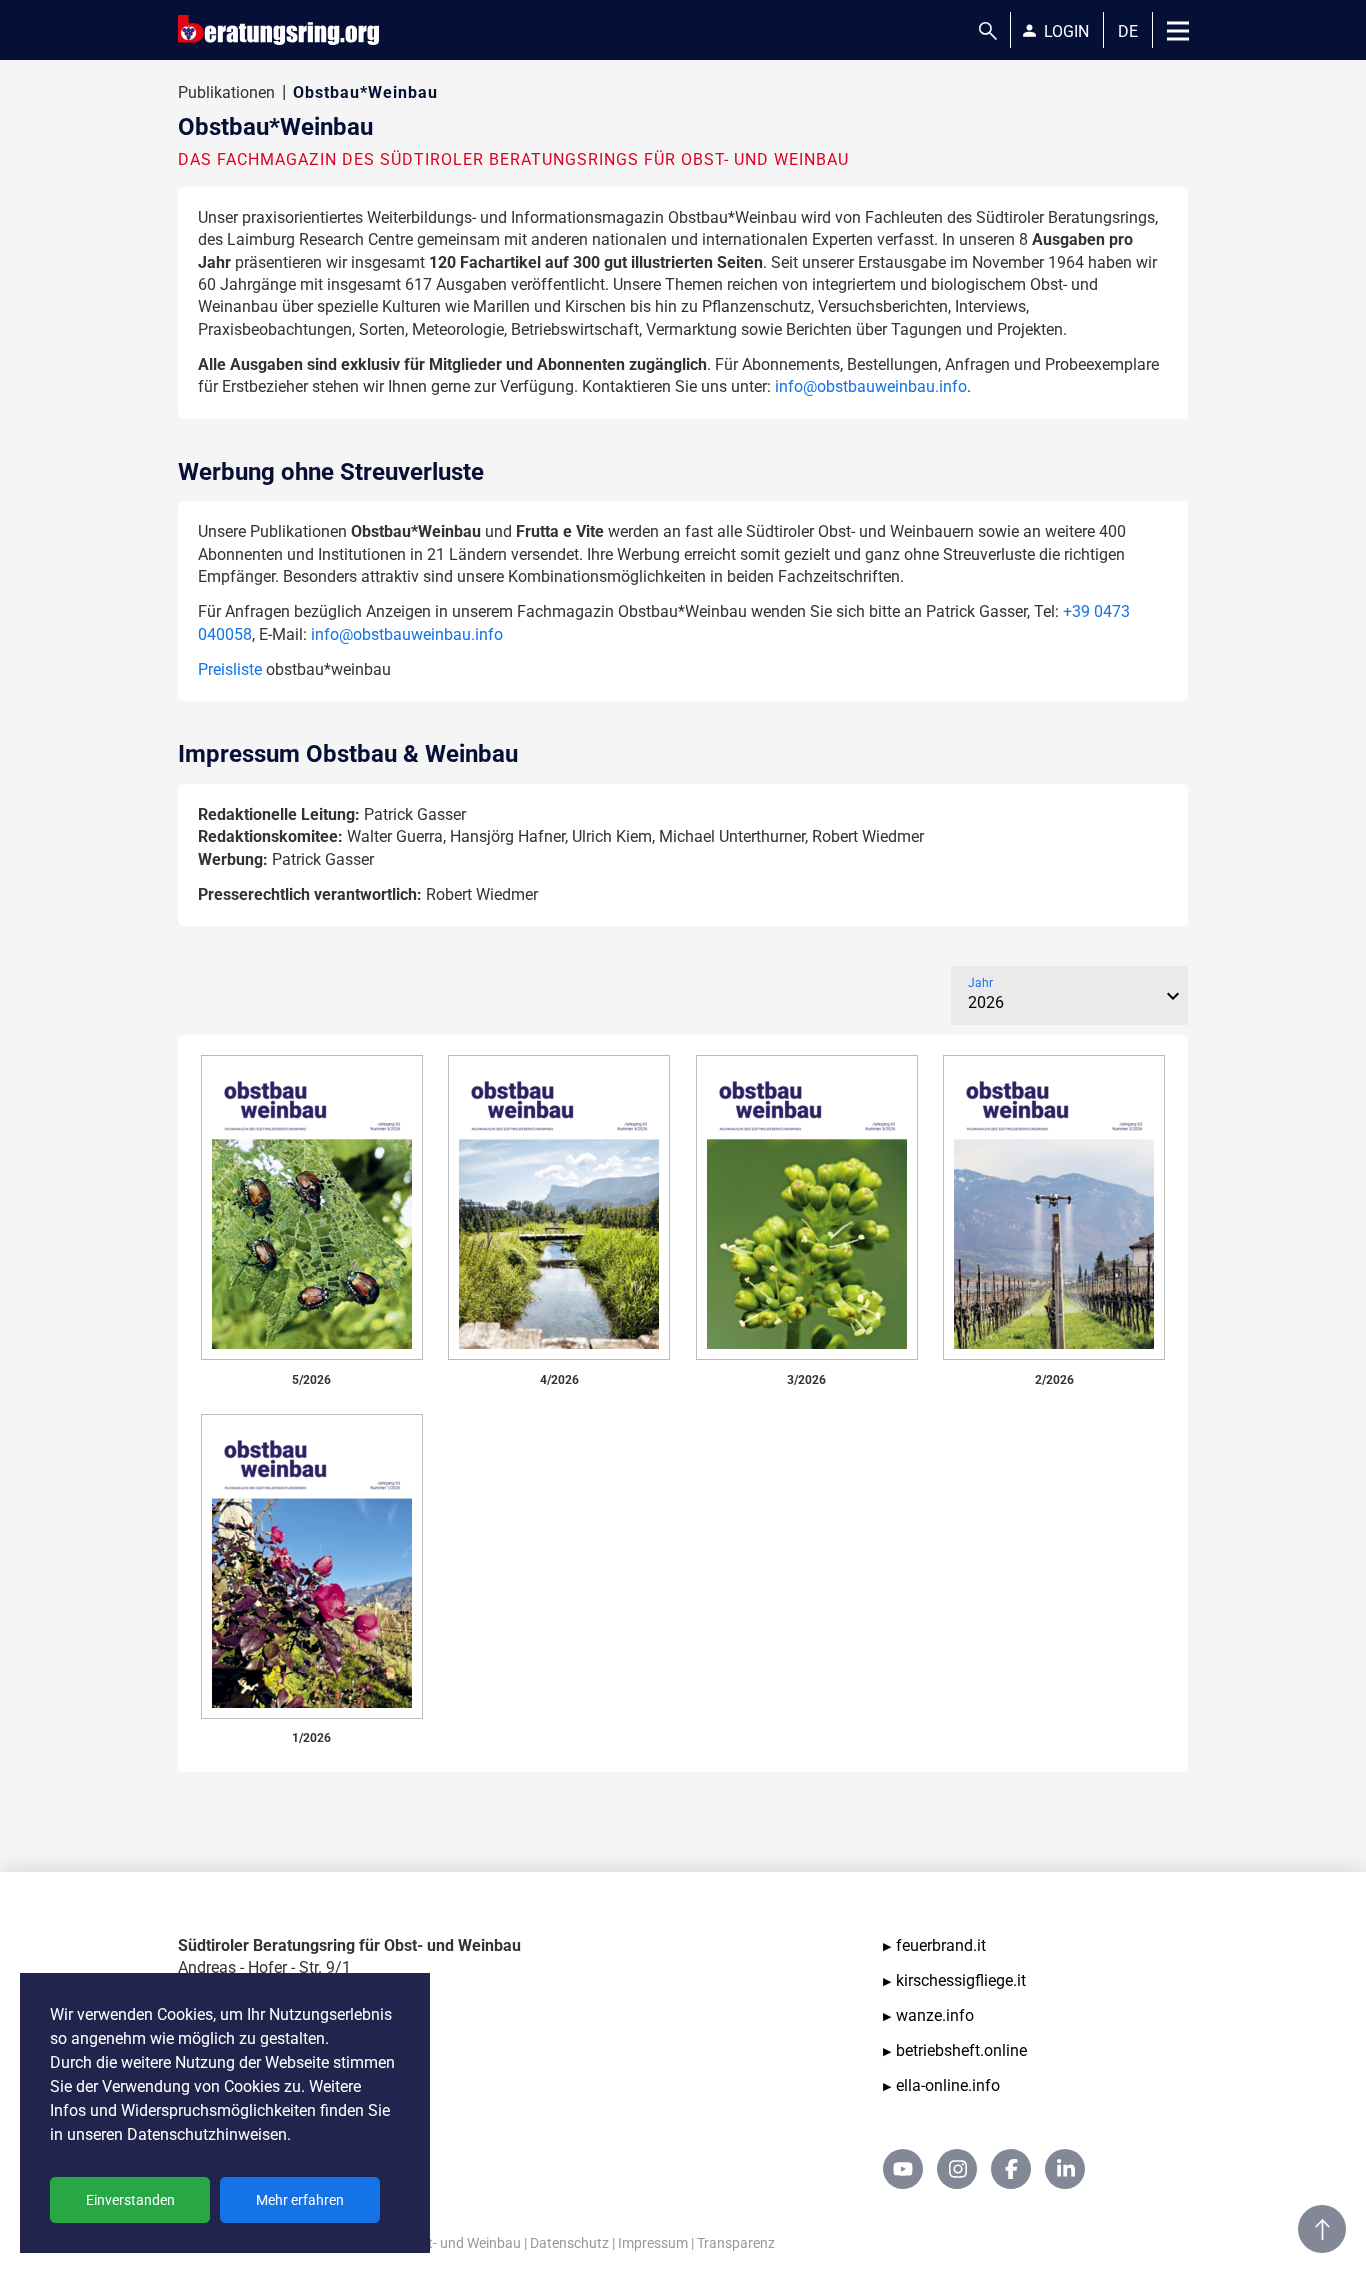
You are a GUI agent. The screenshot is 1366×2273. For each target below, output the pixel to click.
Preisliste (230, 669)
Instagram (957, 2169)
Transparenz (736, 2243)
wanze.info (935, 2015)
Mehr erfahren (300, 2200)
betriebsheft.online (961, 2050)
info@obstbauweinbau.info (871, 386)
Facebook (1011, 2169)
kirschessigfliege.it (961, 1980)
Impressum (653, 2243)
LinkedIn (1065, 2169)
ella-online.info (948, 2085)
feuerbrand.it (941, 1945)
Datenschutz (569, 2243)
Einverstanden (130, 2200)
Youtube (903, 2169)
